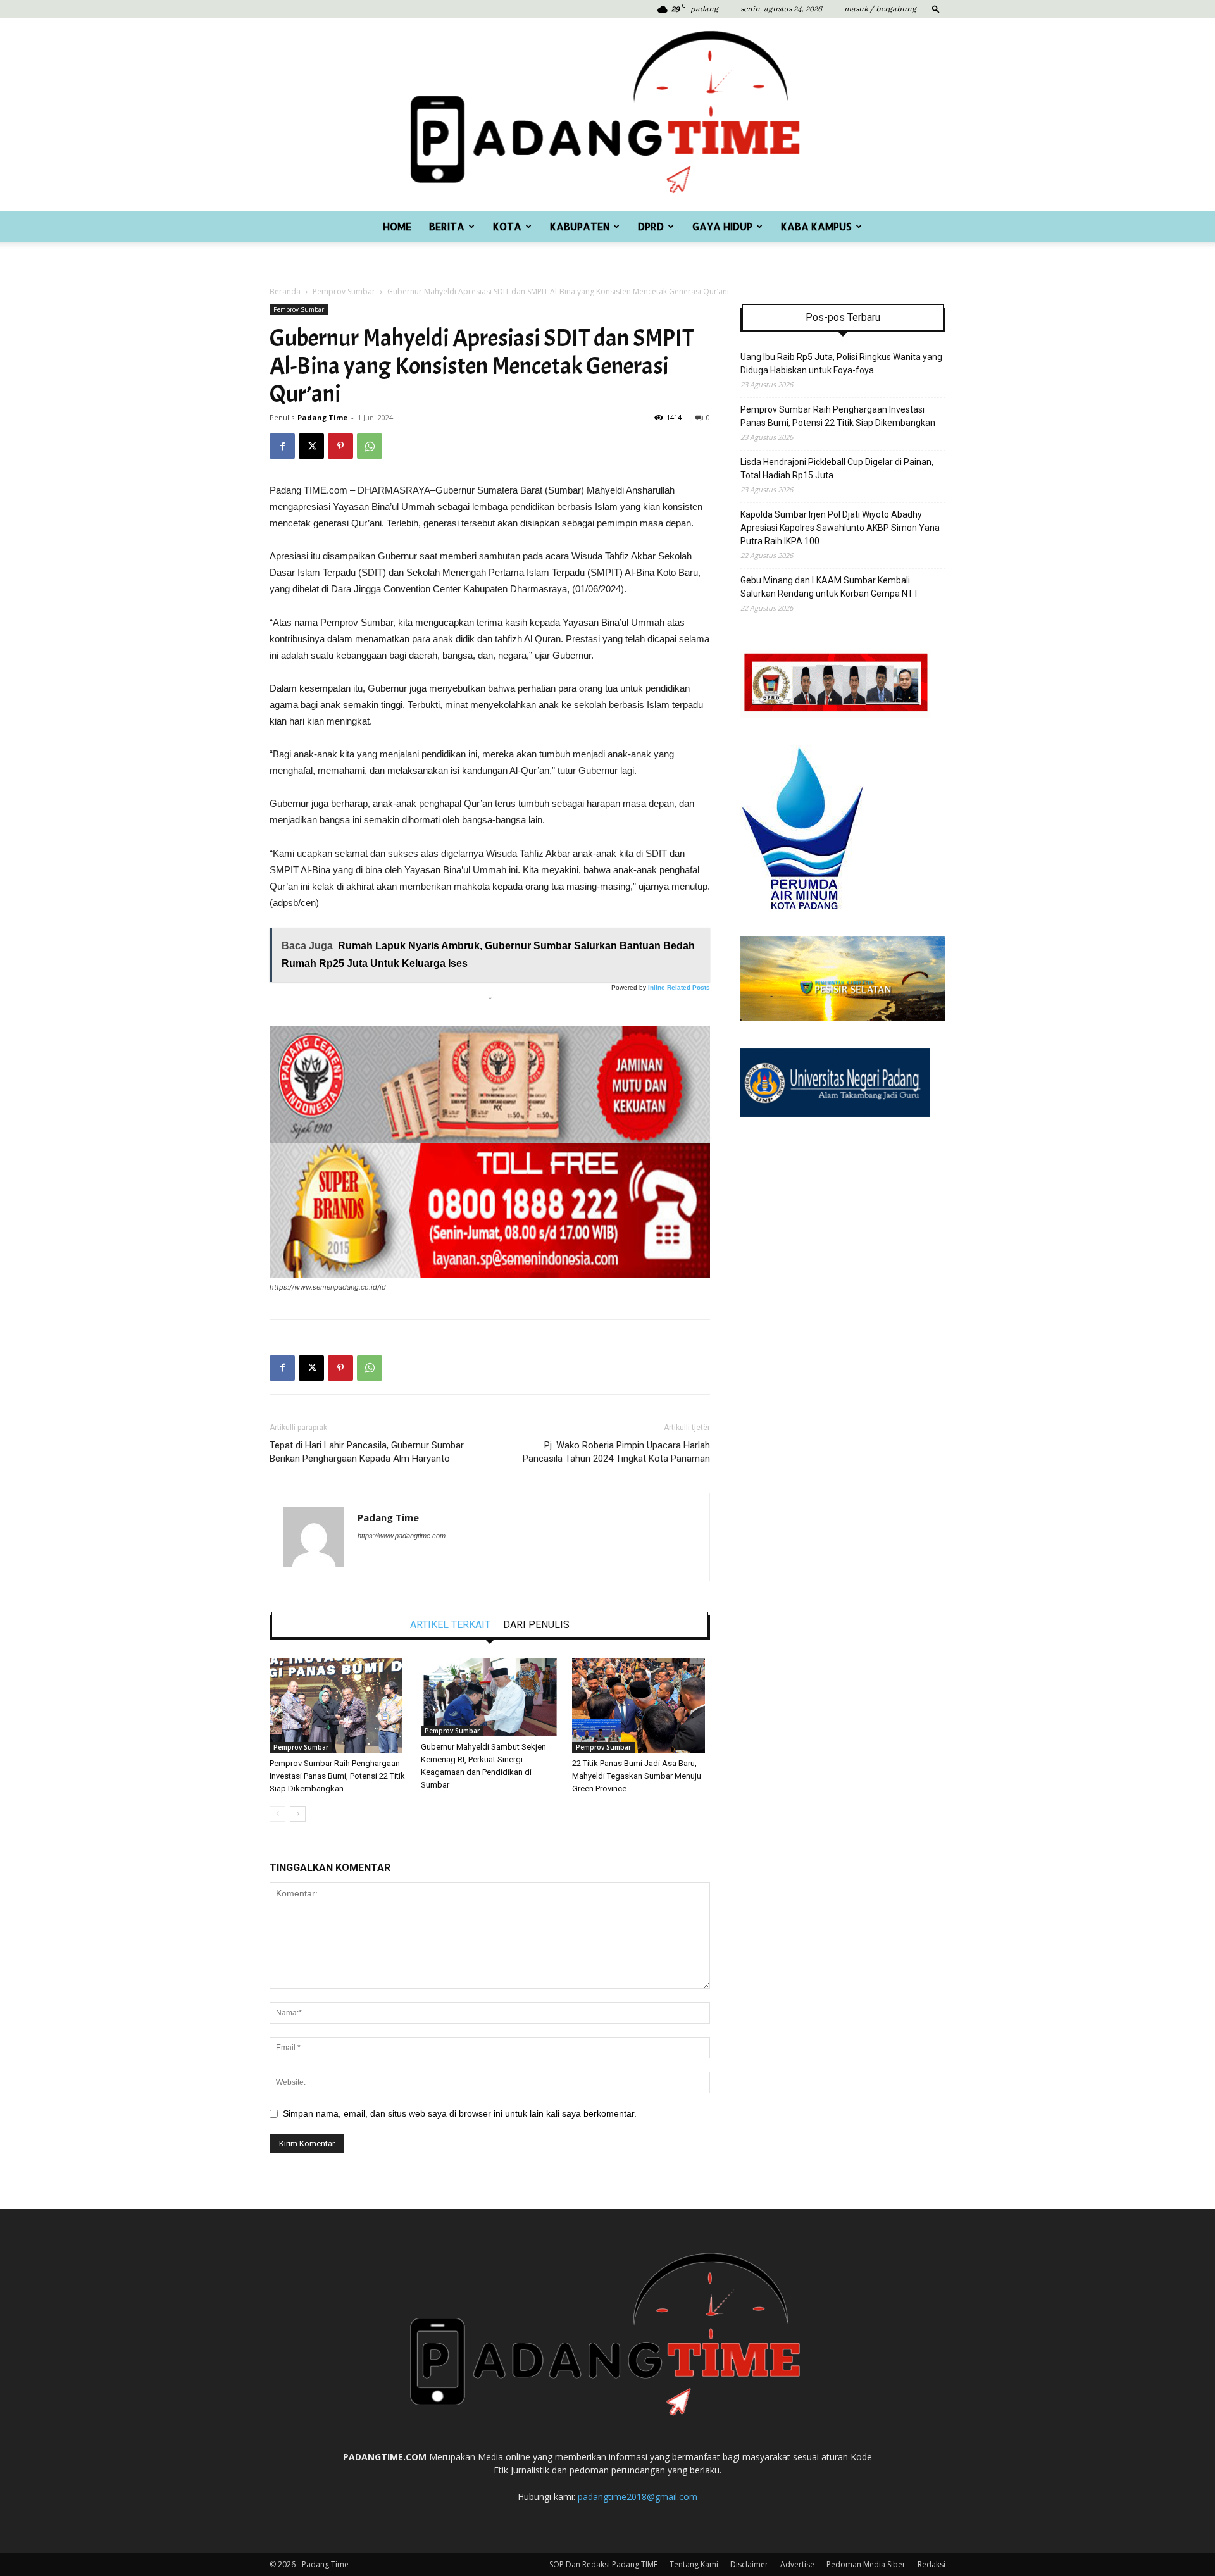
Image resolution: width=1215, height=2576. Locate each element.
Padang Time (322, 417)
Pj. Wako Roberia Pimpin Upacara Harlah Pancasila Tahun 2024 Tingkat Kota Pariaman (616, 1452)
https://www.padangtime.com (402, 1536)
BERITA (447, 226)
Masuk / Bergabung (880, 9)
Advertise (797, 2564)
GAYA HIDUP (722, 226)
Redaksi (931, 2564)
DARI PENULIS (536, 1625)
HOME (397, 226)
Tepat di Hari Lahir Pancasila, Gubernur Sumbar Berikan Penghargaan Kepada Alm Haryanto (367, 1452)
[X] (311, 446)
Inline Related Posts (679, 987)
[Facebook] (282, 446)
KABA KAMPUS (816, 226)
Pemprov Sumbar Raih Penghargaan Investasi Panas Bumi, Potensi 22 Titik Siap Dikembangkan (337, 1776)
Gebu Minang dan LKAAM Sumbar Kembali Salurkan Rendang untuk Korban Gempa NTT (830, 587)
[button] (936, 9)
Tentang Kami (694, 2564)
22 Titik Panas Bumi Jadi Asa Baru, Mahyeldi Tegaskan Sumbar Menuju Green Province (637, 1776)
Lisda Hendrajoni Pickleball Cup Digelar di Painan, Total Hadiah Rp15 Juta (837, 469)
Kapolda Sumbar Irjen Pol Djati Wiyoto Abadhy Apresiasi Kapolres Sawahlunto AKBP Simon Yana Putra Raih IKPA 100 (840, 528)
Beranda (285, 291)
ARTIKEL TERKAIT (450, 1625)
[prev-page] (277, 1814)
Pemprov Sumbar (344, 291)
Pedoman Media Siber (866, 2564)
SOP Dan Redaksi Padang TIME (603, 2564)
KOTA (507, 226)
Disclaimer (749, 2564)
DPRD (651, 226)
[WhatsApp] (370, 446)
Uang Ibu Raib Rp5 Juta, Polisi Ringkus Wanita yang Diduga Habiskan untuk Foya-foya (841, 364)
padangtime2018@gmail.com (638, 2497)
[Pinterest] (340, 446)
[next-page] (298, 1814)
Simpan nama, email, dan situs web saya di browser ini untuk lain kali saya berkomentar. (460, 2113)
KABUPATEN (580, 226)
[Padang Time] (607, 115)
